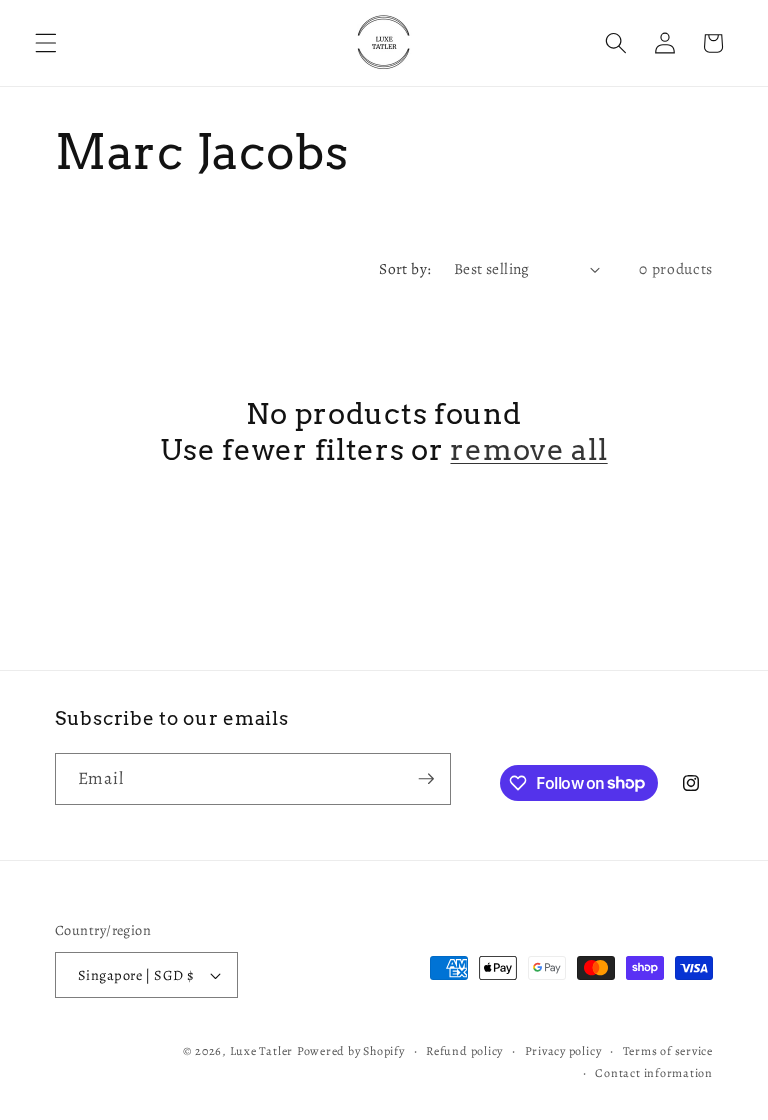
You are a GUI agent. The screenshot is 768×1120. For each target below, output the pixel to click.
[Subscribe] (426, 779)
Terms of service (668, 1051)
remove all (528, 449)
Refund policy (464, 1051)
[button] (46, 43)
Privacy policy (563, 1051)
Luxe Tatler (261, 1051)
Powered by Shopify (351, 1051)
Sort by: (405, 268)
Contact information (654, 1073)
